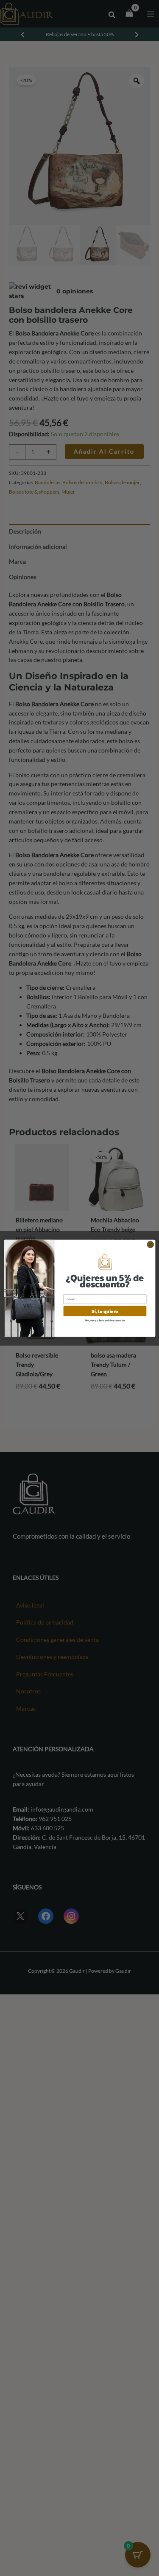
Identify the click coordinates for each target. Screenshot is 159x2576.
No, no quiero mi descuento (105, 1320)
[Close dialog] (150, 1244)
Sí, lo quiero (105, 1311)
